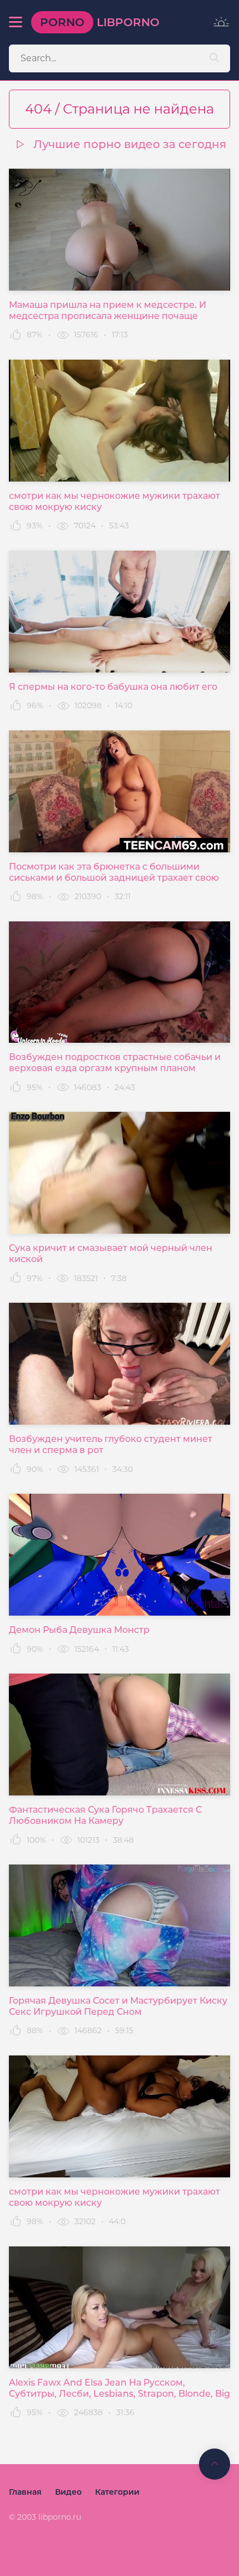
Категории (117, 2492)
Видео (68, 2492)
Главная (25, 2492)
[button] (16, 22)
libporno (100, 22)
